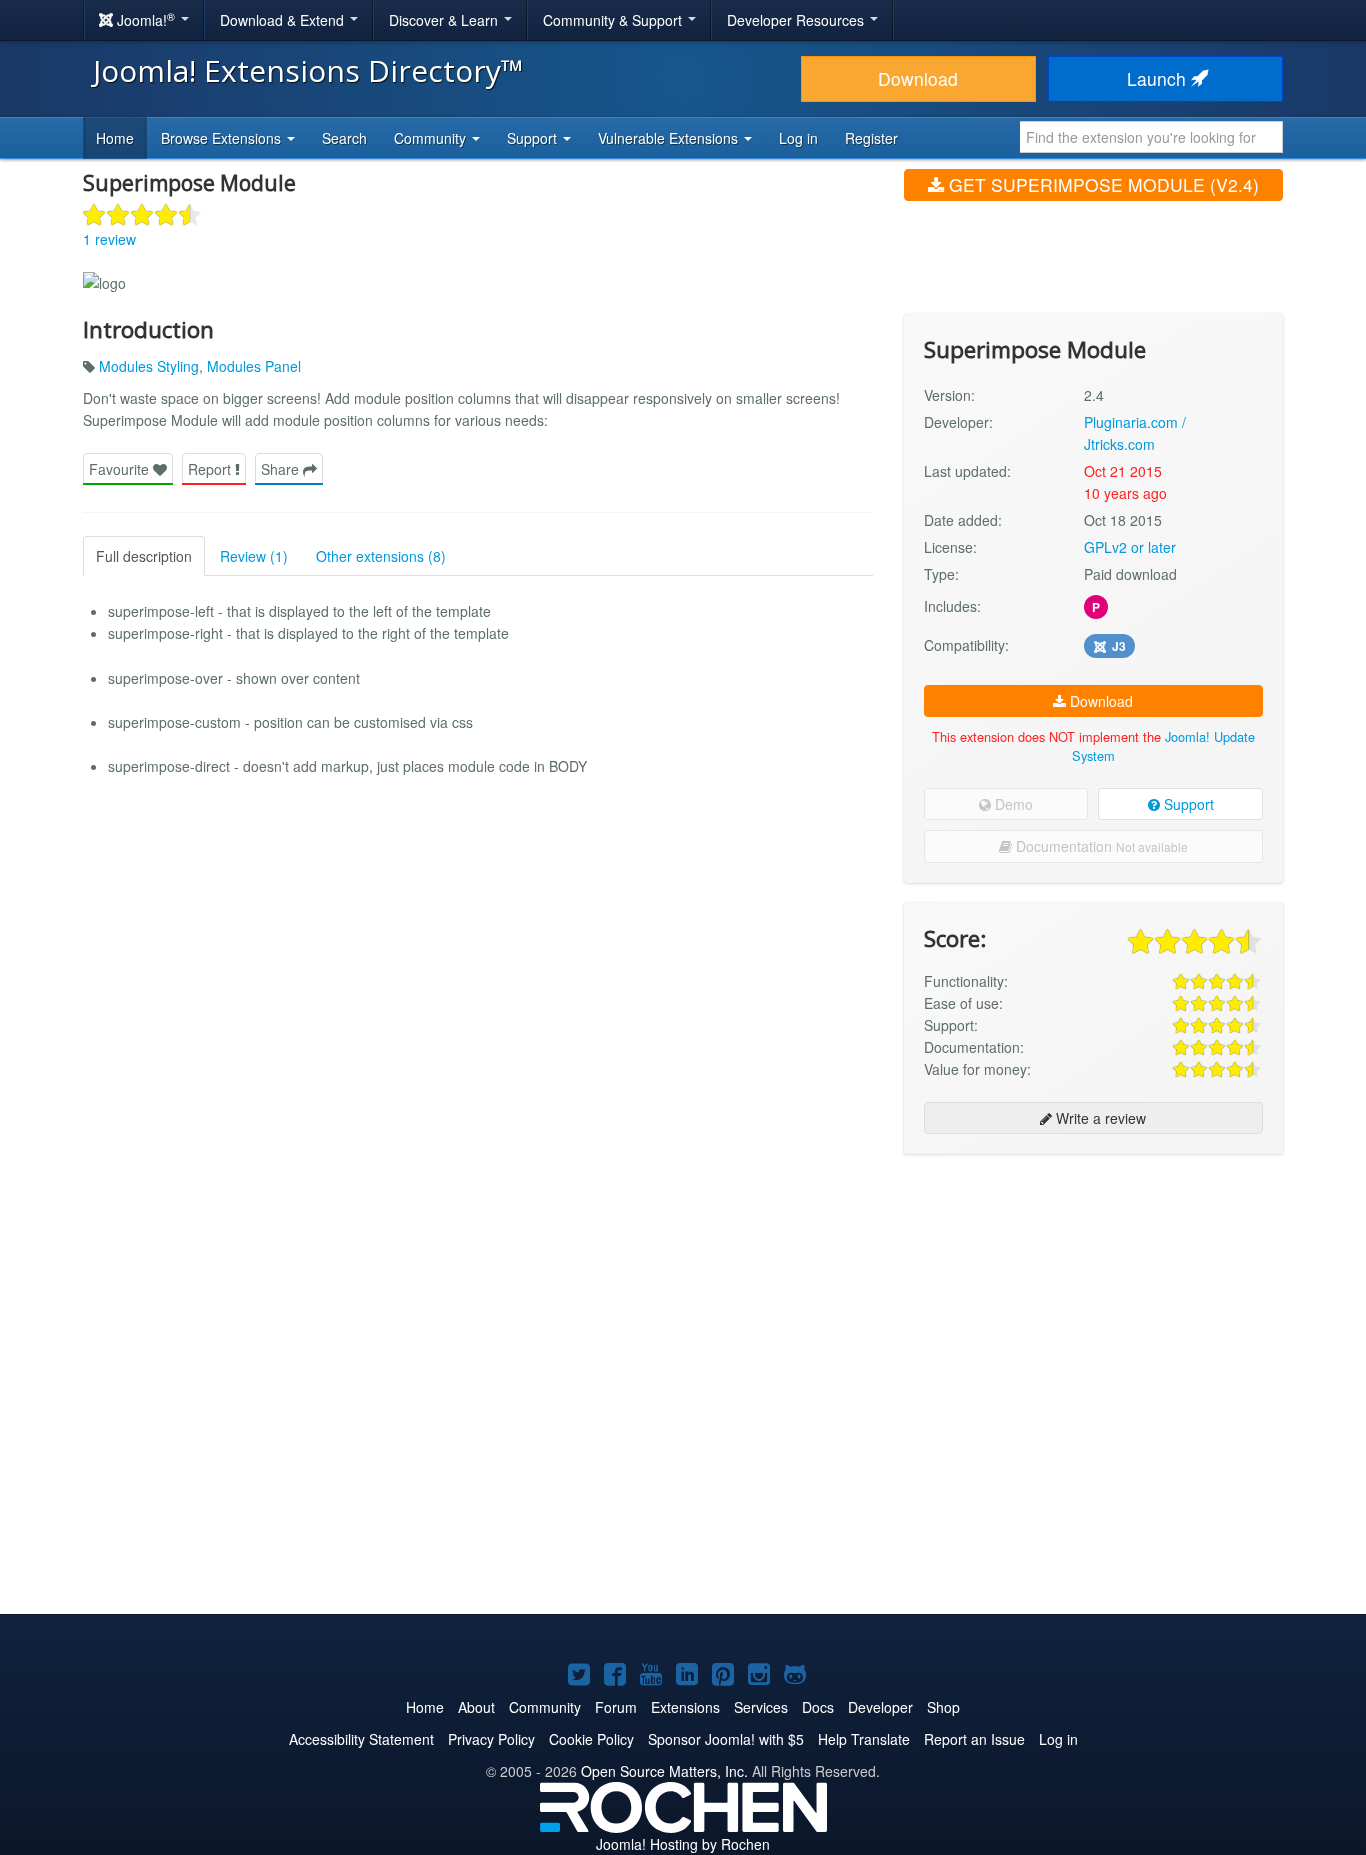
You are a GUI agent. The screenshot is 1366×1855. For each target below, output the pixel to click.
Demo (1012, 804)
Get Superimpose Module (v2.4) (1101, 184)
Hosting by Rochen (683, 1844)
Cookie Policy (591, 1739)
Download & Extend (284, 20)
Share (282, 469)
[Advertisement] (1093, 1299)
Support (1187, 804)
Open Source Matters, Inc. (664, 1771)
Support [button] (534, 138)
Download (918, 78)
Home (115, 138)
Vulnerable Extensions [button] (670, 138)
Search (344, 138)
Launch (1159, 78)
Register (871, 138)
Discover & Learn (445, 20)
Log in (798, 138)
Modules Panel (254, 366)
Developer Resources (797, 20)
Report (211, 469)
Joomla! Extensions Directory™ (308, 70)
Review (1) (254, 556)
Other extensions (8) (381, 556)
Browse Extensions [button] (223, 138)
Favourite (121, 469)
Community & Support (614, 20)
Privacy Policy (491, 1739)
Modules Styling (149, 366)
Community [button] (432, 138)
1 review (109, 239)
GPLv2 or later (1130, 547)
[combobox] (1151, 137)
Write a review (1099, 1118)
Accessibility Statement (361, 1739)
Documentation (1100, 846)
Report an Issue (974, 1739)
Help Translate (864, 1739)
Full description (144, 556)
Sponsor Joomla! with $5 (726, 1739)
